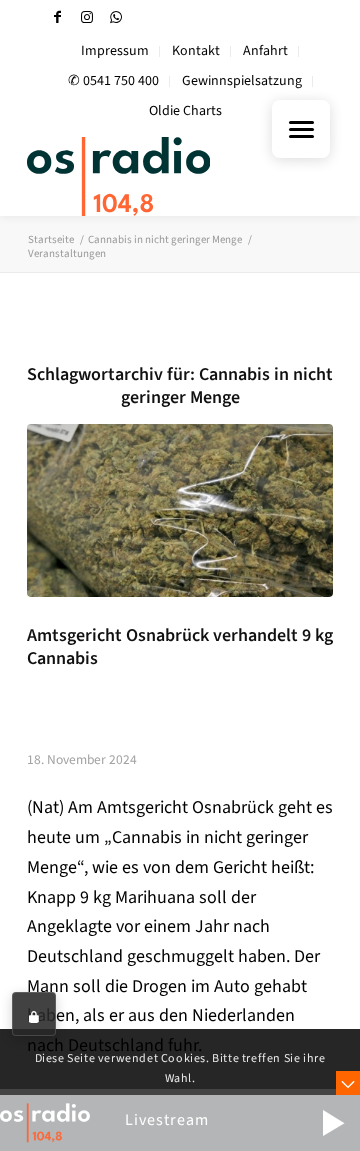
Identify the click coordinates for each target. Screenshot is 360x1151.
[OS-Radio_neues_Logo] (149, 176)
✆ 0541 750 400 (113, 81)
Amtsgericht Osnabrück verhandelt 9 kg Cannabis (180, 647)
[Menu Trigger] (301, 129)
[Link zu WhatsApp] (116, 17)
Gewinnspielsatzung (242, 81)
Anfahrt (265, 51)
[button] (333, 1123)
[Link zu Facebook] (58, 17)
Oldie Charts (185, 111)
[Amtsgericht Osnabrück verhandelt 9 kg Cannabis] (180, 510)
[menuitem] (115, 51)
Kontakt (196, 51)
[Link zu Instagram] (87, 17)
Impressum (115, 51)
